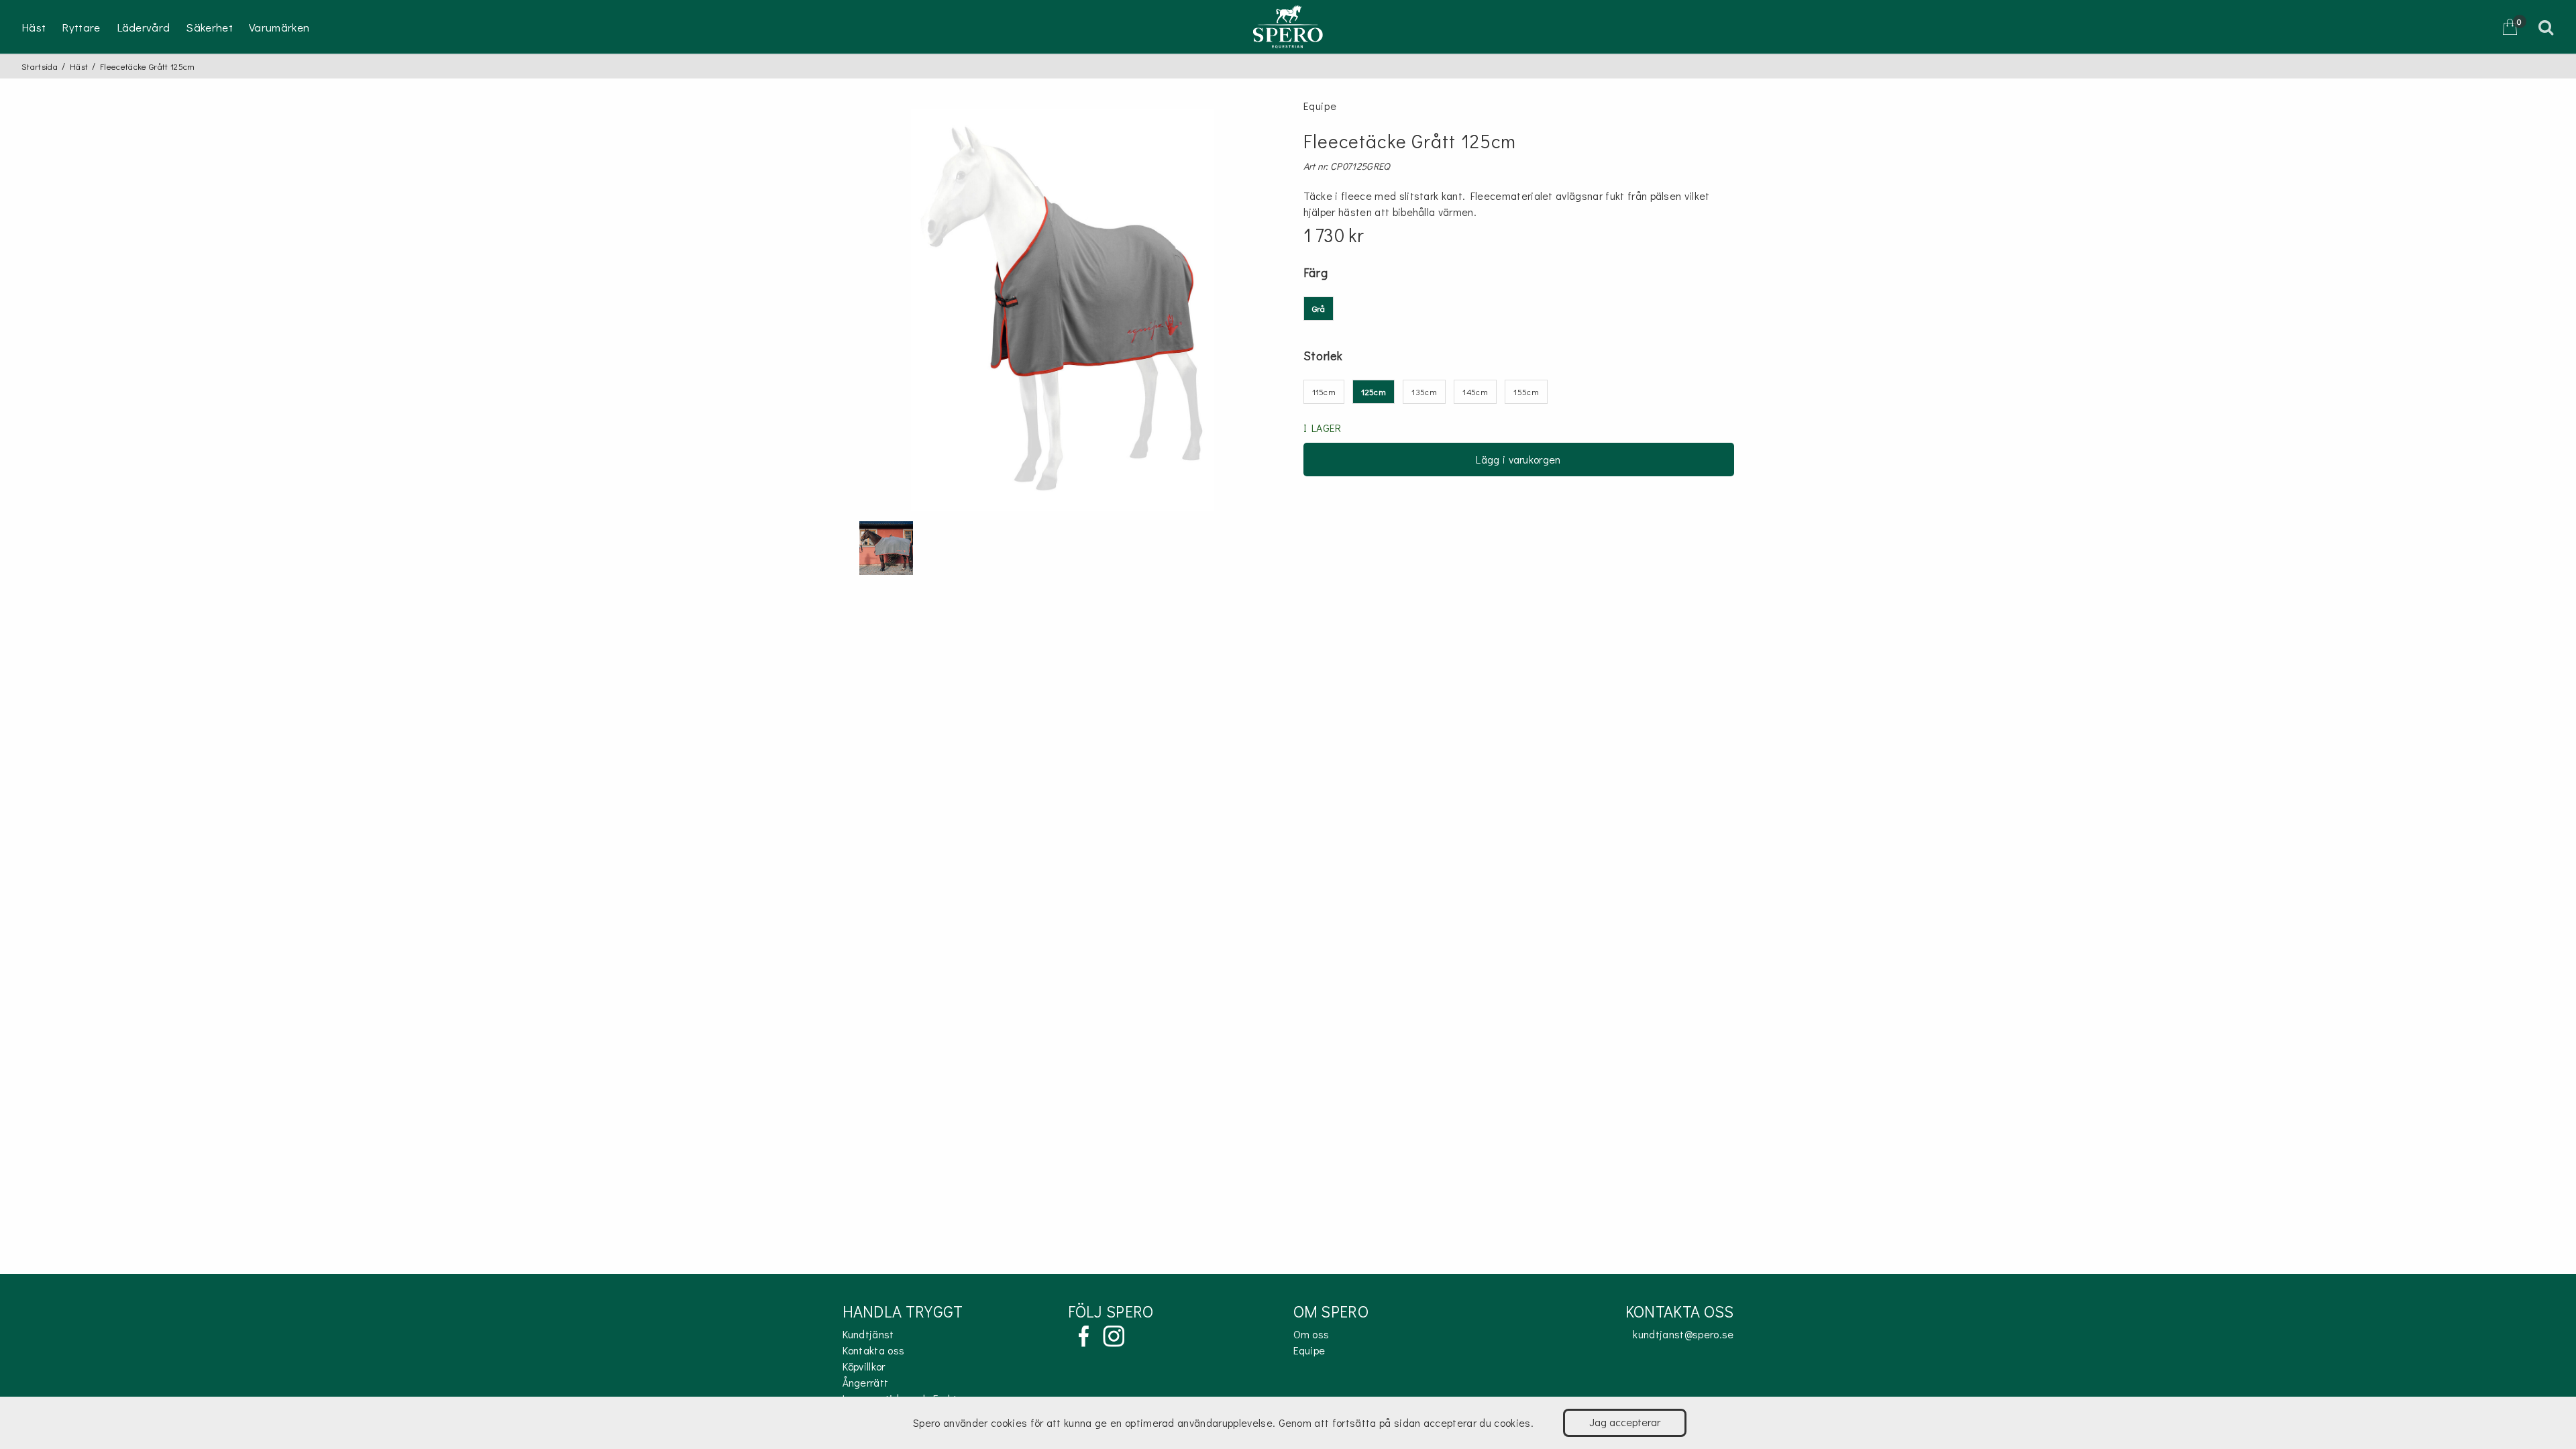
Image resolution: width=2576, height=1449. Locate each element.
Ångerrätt (866, 1382)
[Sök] (2548, 27)
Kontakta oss (874, 1350)
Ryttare (81, 27)
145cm (1475, 391)
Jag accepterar (1625, 1422)
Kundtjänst (868, 1334)
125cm (1374, 391)
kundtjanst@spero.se (1683, 1334)
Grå (1319, 308)
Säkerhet (209, 27)
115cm (1324, 391)
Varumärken (279, 27)
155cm (1526, 391)
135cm (1424, 391)
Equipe (1309, 1350)
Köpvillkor (864, 1366)
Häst (34, 27)
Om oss (1311, 1334)
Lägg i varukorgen (1518, 459)
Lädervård (144, 27)
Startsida (40, 66)
